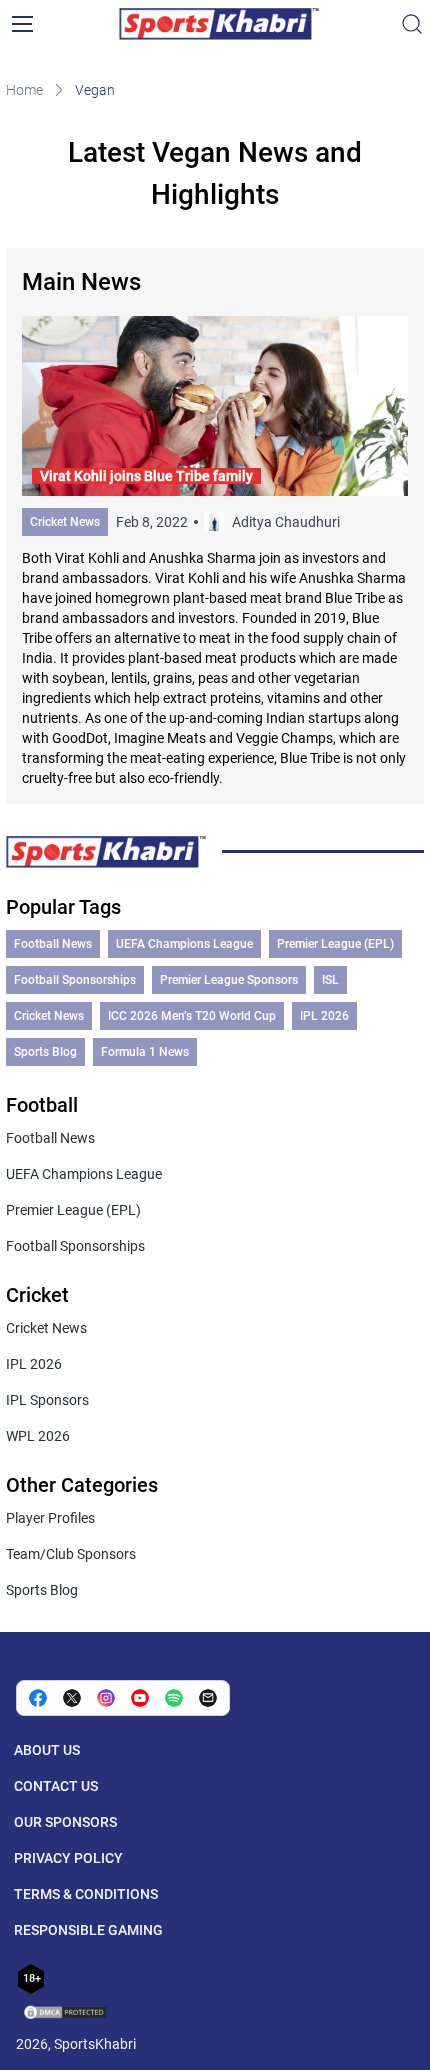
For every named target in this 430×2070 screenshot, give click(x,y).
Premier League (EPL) (335, 944)
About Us (47, 1750)
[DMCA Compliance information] (66, 2014)
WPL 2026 (38, 1436)
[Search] (412, 24)
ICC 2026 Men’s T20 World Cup (192, 1016)
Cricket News (65, 522)
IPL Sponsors (47, 1400)
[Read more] (214, 552)
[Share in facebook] (38, 1698)
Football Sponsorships (75, 980)
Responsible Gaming (88, 1930)
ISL (330, 980)
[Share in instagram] (106, 1698)
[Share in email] (208, 1698)
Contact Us (56, 1786)
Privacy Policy (68, 1858)
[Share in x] (72, 1698)
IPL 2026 (324, 1016)
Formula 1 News (145, 1052)
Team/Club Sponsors (71, 1554)
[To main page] (219, 24)
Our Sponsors (65, 1822)
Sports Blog (45, 1052)
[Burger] (22, 24)
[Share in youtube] (140, 1698)
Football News (53, 944)
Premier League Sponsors (229, 980)
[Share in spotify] (174, 1698)
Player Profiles (50, 1518)
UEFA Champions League (184, 944)
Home (24, 90)
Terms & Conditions (86, 1894)
